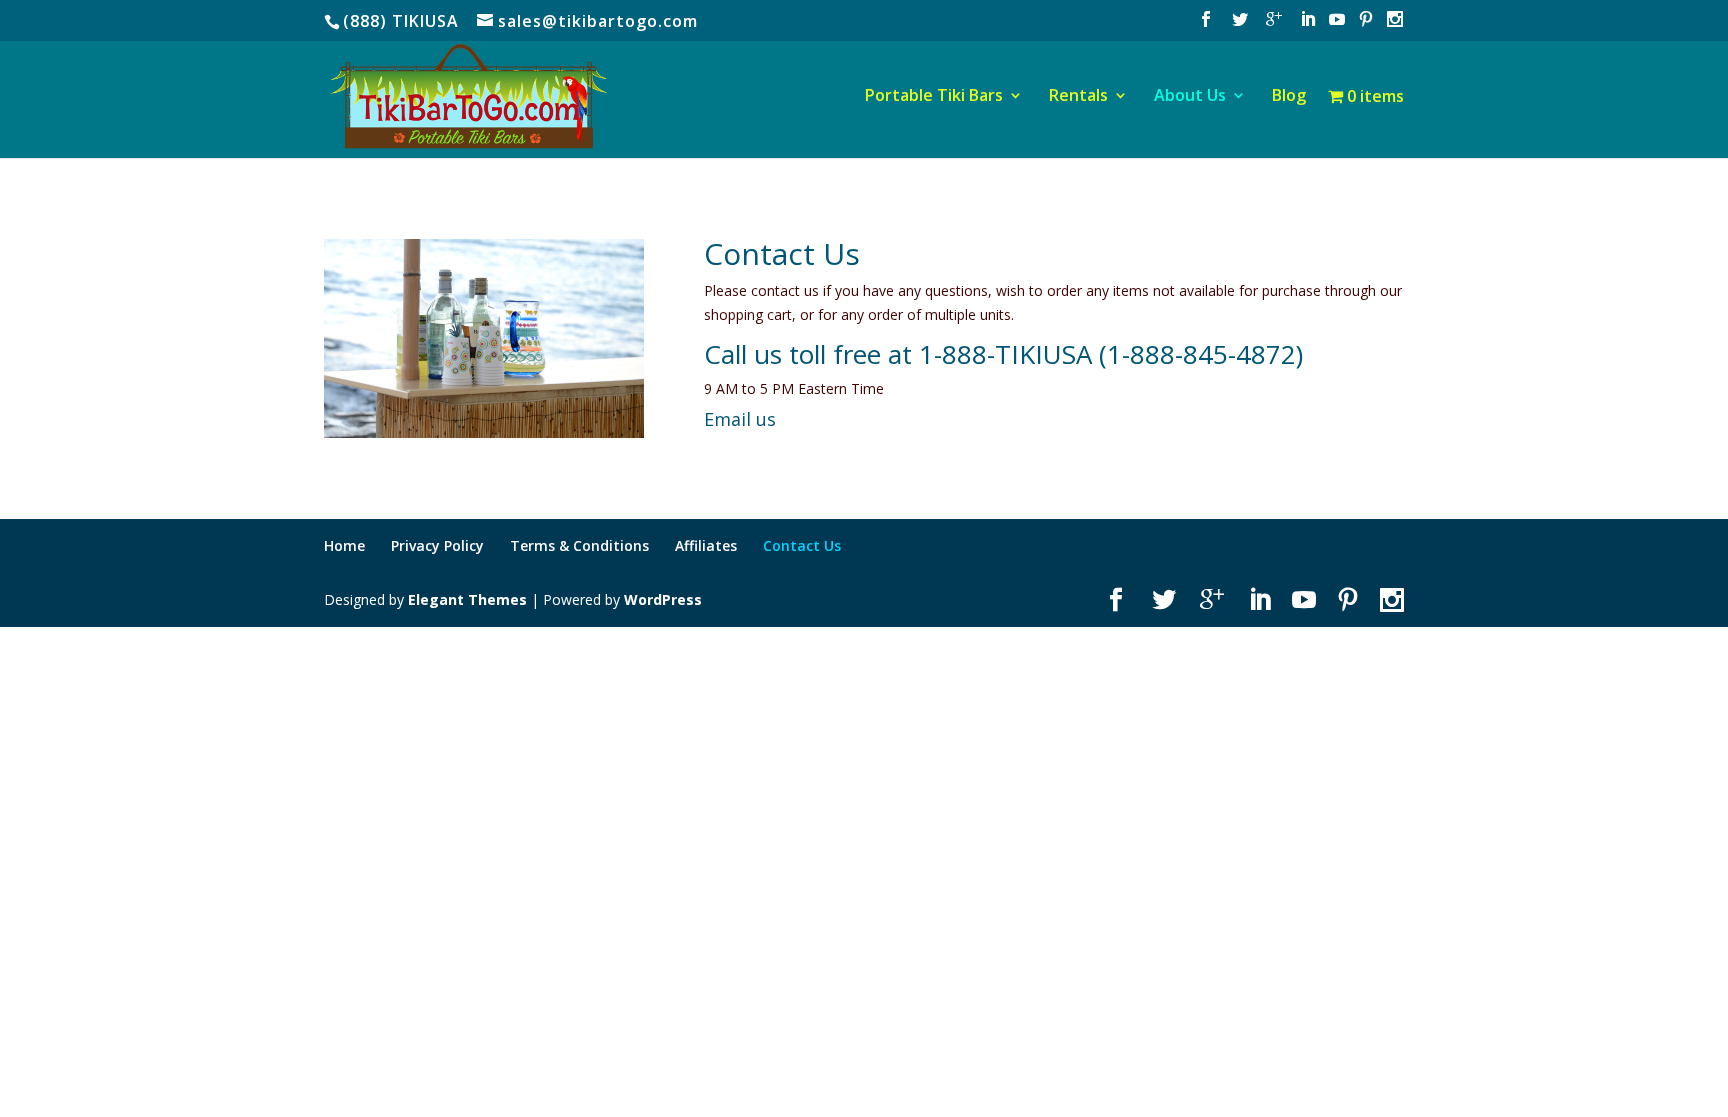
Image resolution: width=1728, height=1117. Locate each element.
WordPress (663, 599)
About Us (1190, 97)
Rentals (1078, 97)
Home (344, 545)
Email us (740, 419)
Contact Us (802, 545)
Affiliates (706, 545)
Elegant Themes (467, 599)
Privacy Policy (437, 545)
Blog (1289, 97)
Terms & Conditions (579, 545)
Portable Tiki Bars (934, 97)
